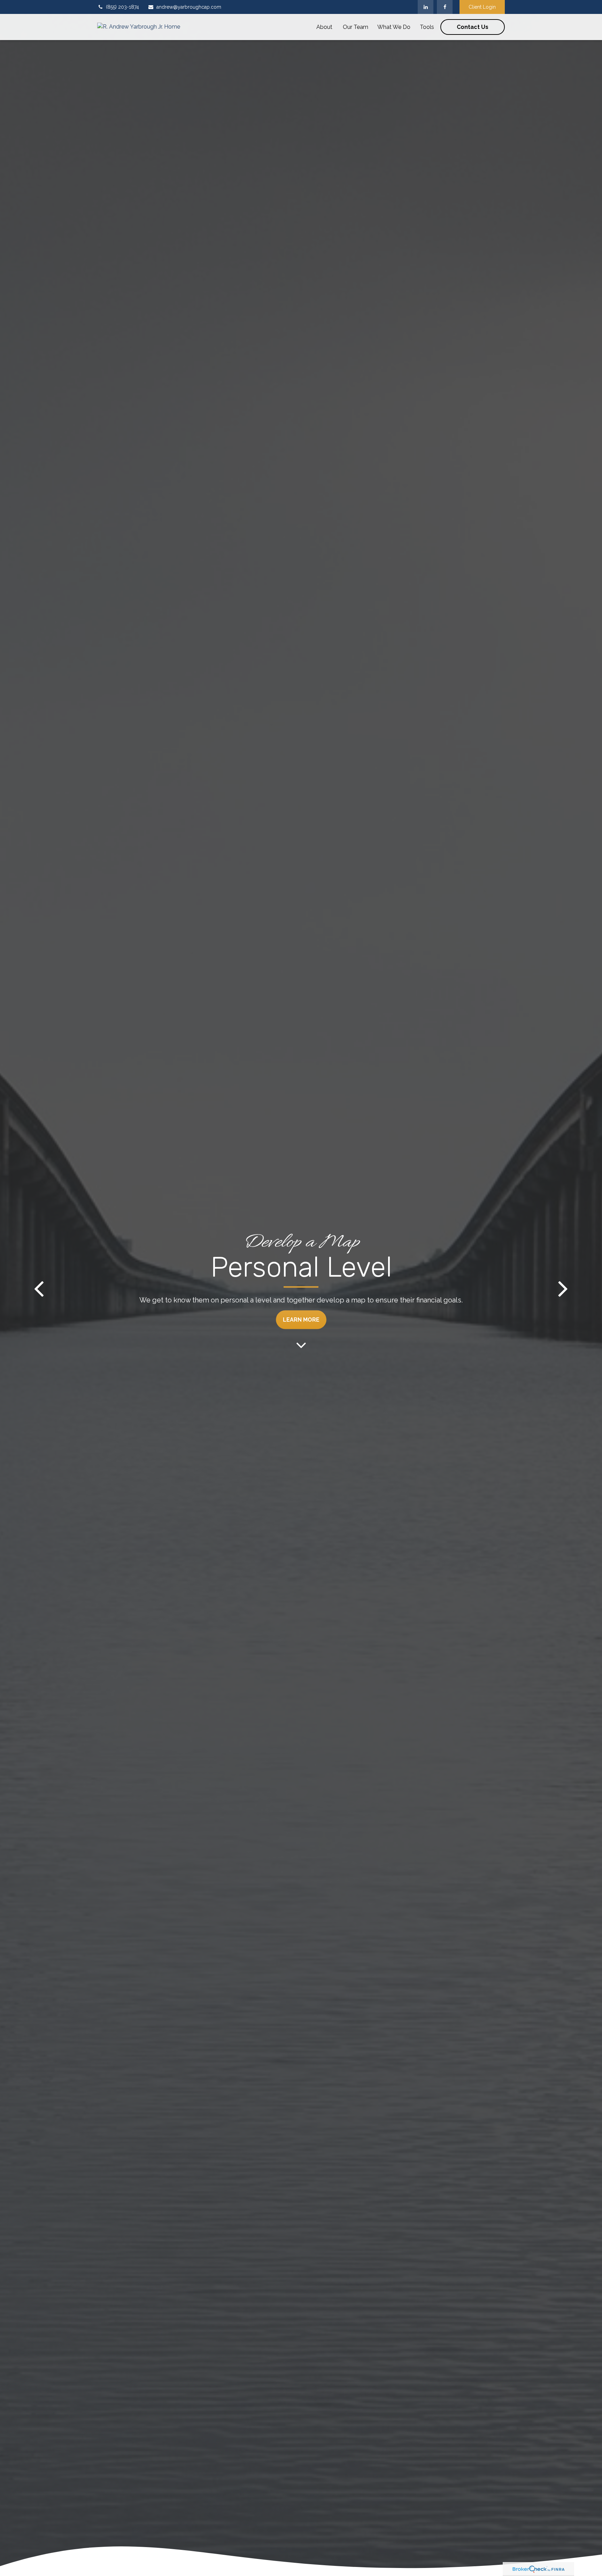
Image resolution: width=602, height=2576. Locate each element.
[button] (325, 27)
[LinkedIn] (426, 7)
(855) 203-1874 (122, 7)
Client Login (482, 7)
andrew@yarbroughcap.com (189, 7)
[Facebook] (445, 7)
